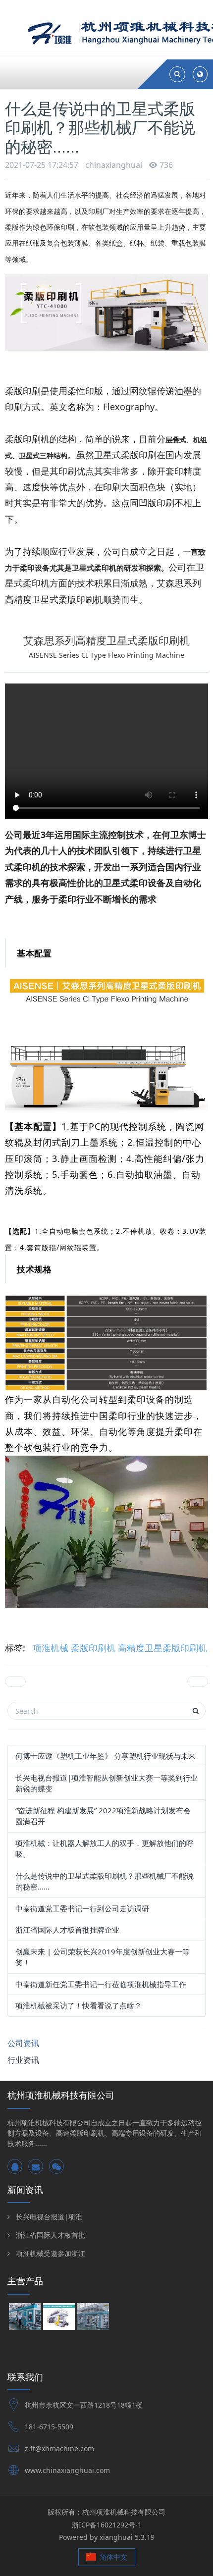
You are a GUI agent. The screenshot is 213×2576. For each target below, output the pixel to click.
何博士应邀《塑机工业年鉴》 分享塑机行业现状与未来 (106, 1756)
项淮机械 (51, 1648)
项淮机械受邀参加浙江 (51, 2253)
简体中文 (112, 2557)
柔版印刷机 (93, 1648)
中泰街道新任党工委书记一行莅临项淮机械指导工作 (101, 1984)
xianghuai (116, 2537)
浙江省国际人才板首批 (51, 2235)
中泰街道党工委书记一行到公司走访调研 (82, 1908)
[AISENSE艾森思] (59, 2318)
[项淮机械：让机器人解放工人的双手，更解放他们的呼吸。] (198, 1682)
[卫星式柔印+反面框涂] (93, 2318)
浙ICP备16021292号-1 (107, 2525)
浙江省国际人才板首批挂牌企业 (67, 1930)
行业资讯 (23, 2060)
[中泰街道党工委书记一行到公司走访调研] (15, 1682)
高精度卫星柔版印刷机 (162, 1648)
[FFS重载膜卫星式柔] (25, 2318)
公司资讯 (23, 2043)
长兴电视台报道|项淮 (49, 2217)
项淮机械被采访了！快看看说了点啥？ (79, 2005)
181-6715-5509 (49, 2427)
